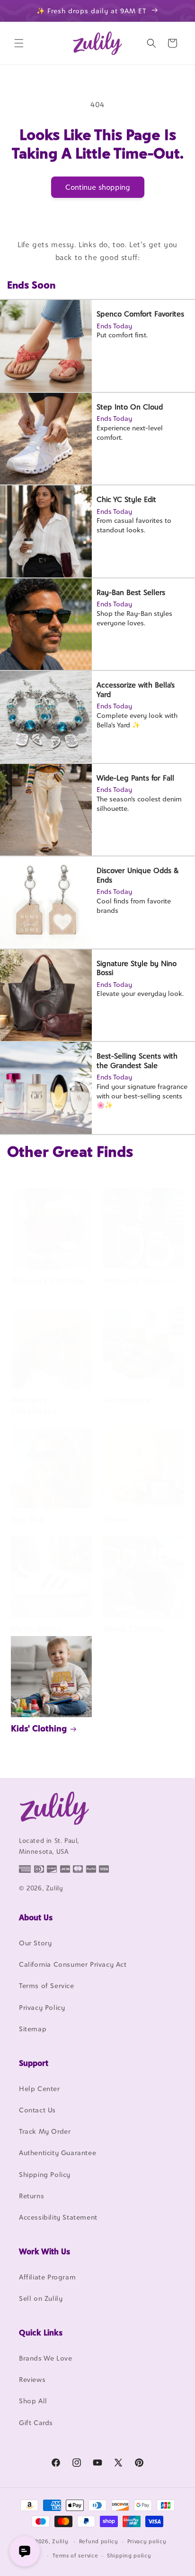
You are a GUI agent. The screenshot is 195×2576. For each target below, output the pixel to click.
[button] (19, 43)
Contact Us (37, 2110)
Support (34, 2063)
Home (115, 1520)
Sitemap (33, 2029)
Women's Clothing (48, 1280)
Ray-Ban (28, 1520)
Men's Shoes (36, 1629)
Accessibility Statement (58, 2217)
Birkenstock (127, 1400)
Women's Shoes (135, 1280)
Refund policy (99, 2541)
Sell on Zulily (41, 2298)
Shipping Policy (45, 2174)
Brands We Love (45, 2358)
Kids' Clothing (39, 1728)
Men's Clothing (133, 1629)
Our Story (35, 1943)
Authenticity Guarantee (58, 2153)
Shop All (33, 2401)
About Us (36, 1917)
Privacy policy (147, 2541)
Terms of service (75, 2556)
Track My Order (45, 2131)
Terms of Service (47, 1985)
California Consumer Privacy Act (73, 1964)
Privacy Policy (42, 2007)
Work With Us (44, 2251)
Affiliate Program (47, 2277)
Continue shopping (98, 187)
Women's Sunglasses (34, 1405)
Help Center (40, 2088)
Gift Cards (36, 2423)
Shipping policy (129, 2556)
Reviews (32, 2379)
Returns (31, 2196)
